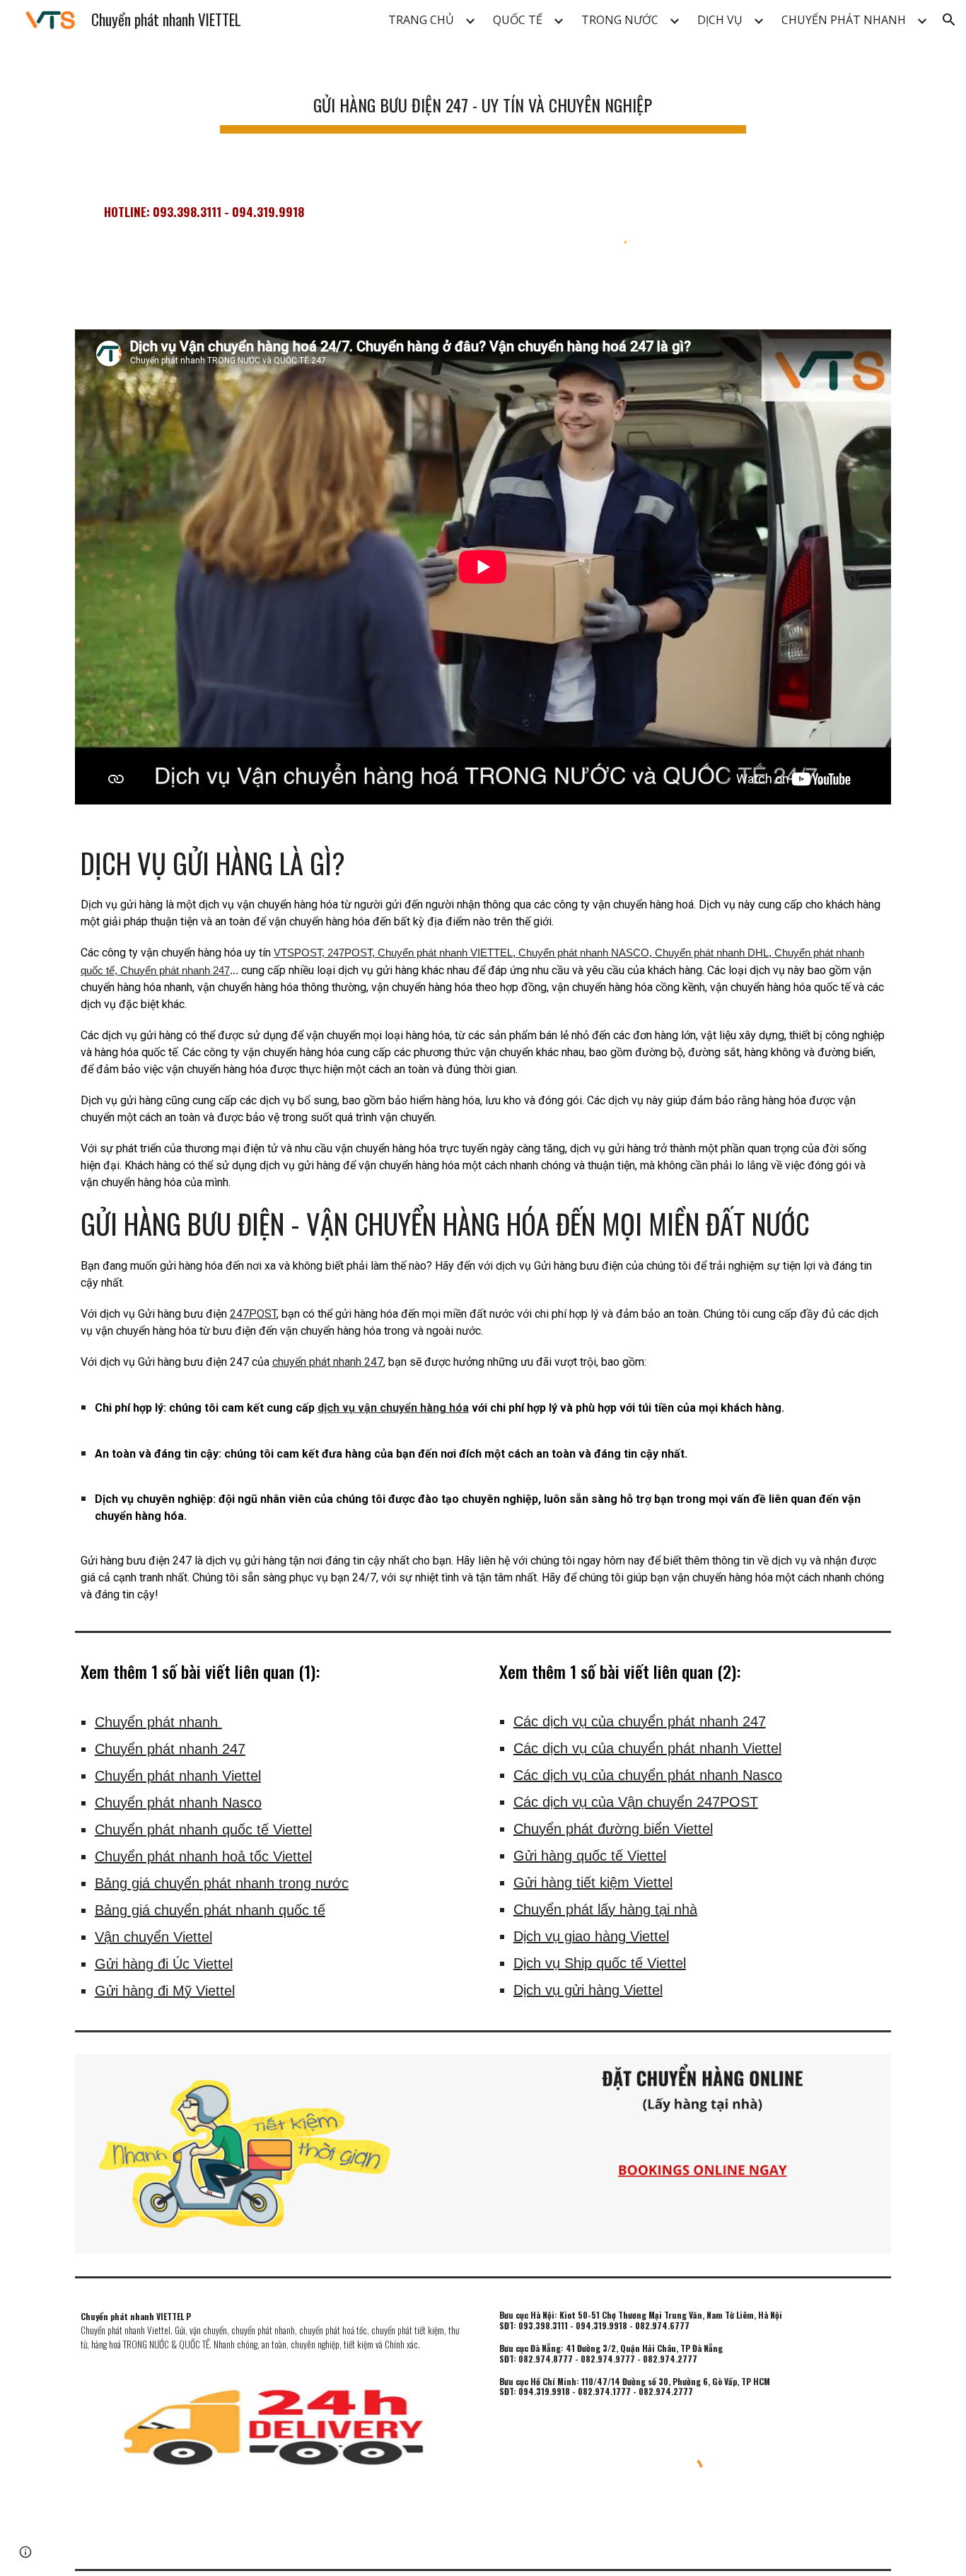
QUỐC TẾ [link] (518, 20)
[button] (949, 20)
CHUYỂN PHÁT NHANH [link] (844, 20)
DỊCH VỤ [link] (720, 20)
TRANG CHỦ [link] (421, 20)
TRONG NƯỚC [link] (620, 20)
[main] (483, 99)
